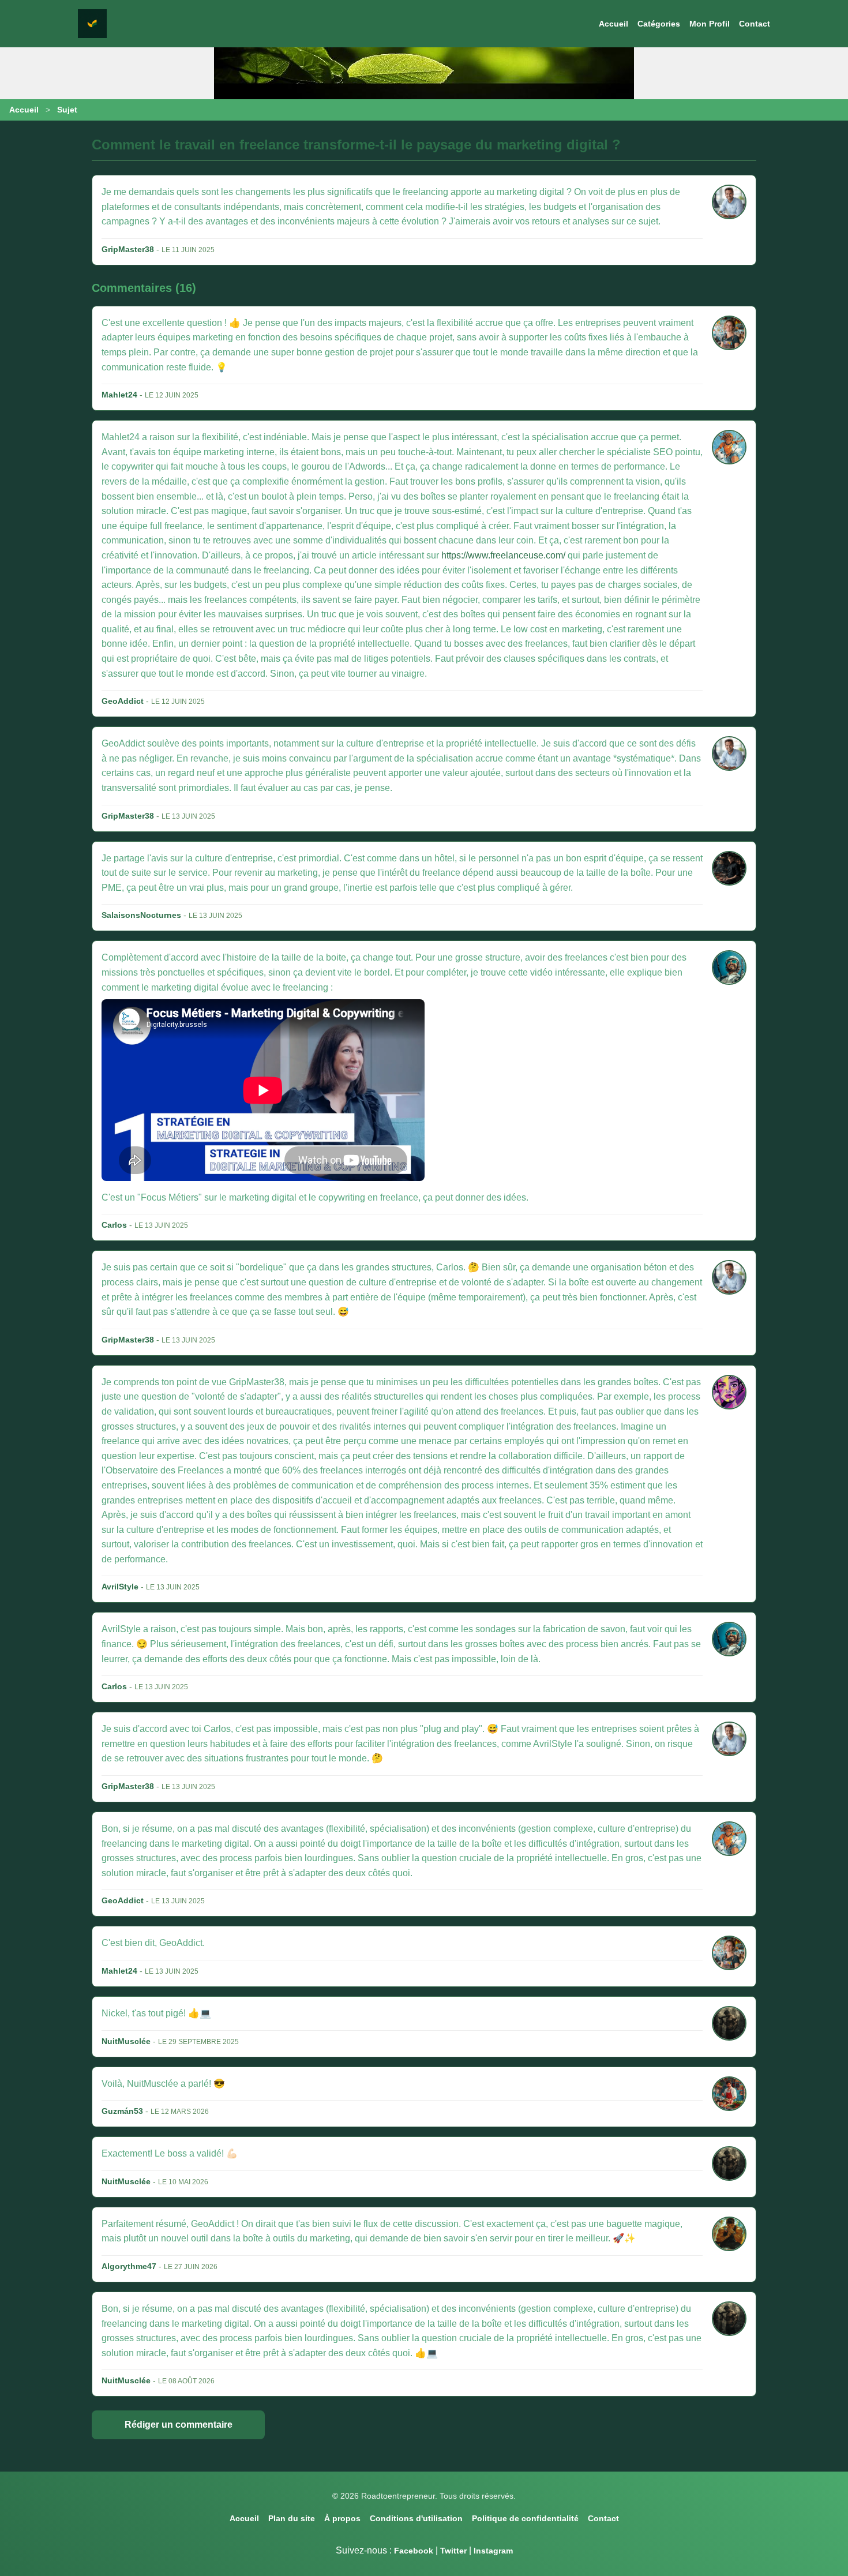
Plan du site (292, 2518)
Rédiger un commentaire (179, 2425)
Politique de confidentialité (525, 2518)
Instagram (493, 2551)
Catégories (659, 24)
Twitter (453, 2551)
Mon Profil (710, 24)
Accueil (614, 24)
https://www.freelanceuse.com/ (503, 555)
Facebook (414, 2551)
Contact (755, 24)
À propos (342, 2518)
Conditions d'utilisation (416, 2518)
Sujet (67, 110)
